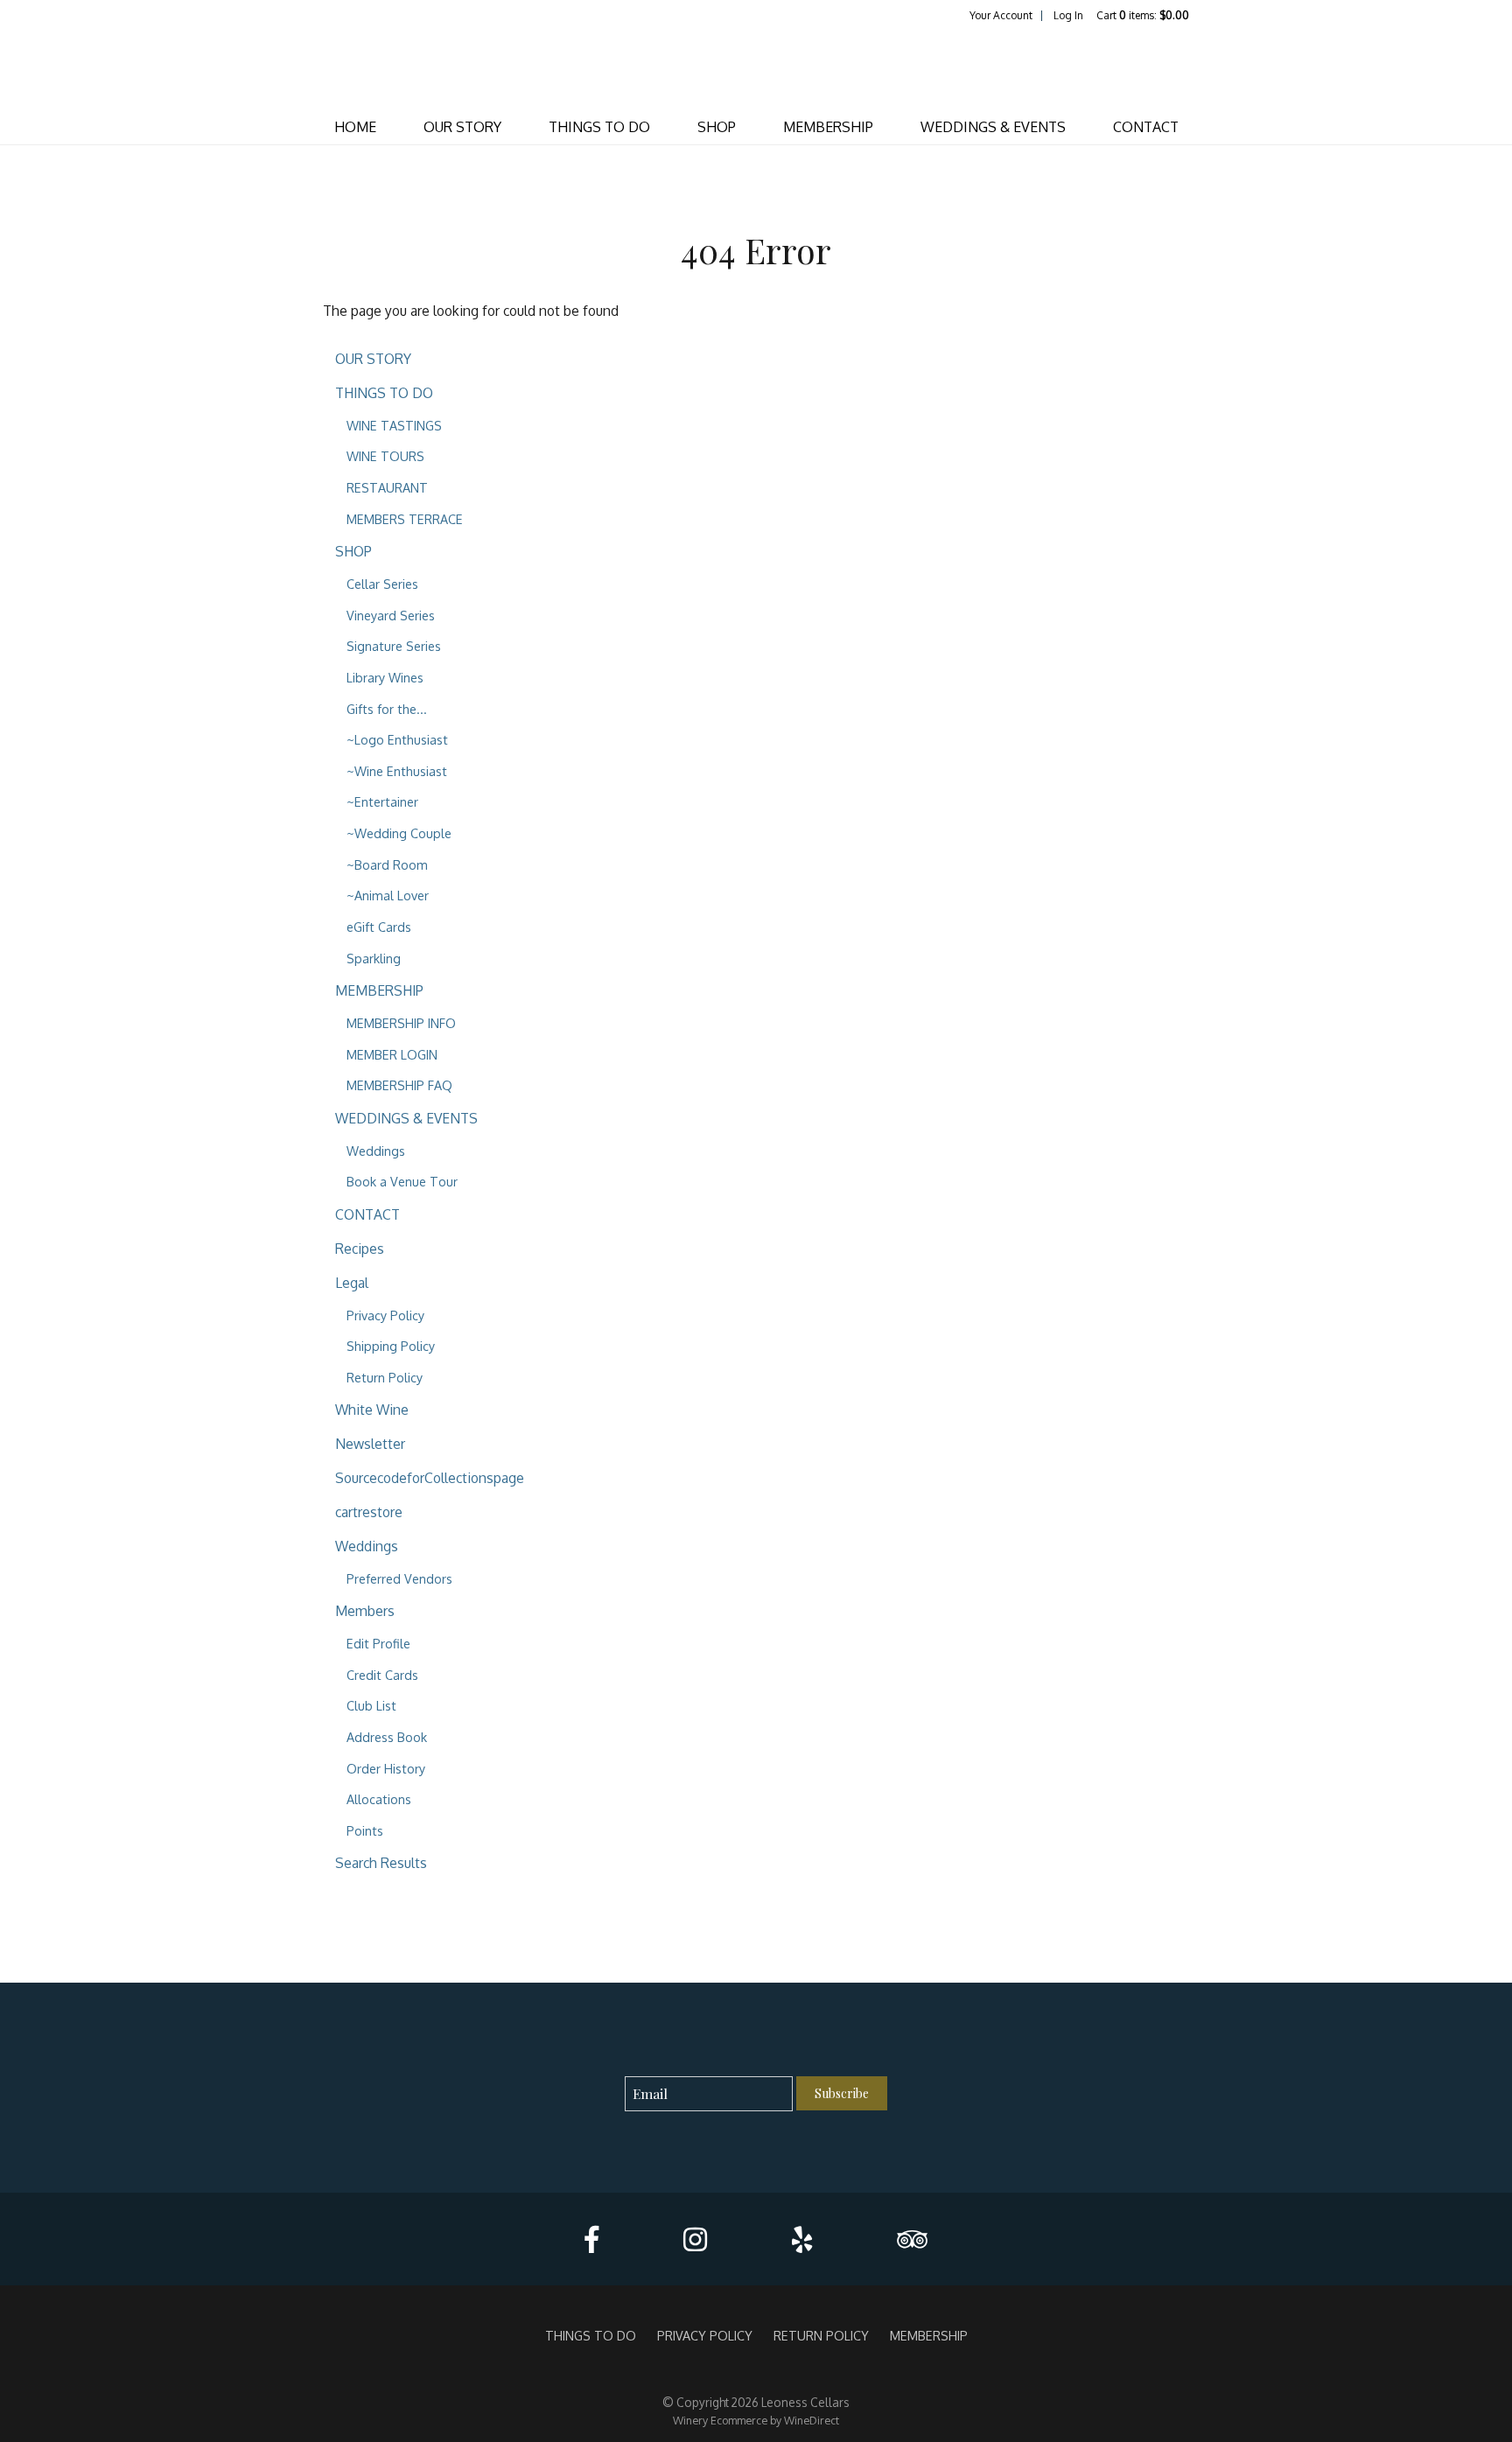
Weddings (376, 1151)
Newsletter (370, 1444)
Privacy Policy (385, 1315)
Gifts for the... (387, 709)
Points (365, 1830)
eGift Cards (379, 927)
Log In (1068, 15)
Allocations (379, 1799)
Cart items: (1143, 15)
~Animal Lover (388, 895)
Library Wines (385, 677)
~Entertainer (382, 801)
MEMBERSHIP (828, 127)
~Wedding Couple (399, 833)
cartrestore (369, 1512)
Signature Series (394, 646)
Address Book (387, 1737)
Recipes (360, 1249)
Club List (371, 1705)
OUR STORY (462, 127)
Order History (386, 1768)
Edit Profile (378, 1643)
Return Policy (385, 1377)
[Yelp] (802, 2239)
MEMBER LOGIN (392, 1054)
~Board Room (387, 864)
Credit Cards (382, 1675)
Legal (352, 1283)
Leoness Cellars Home (756, 66)
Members (365, 1611)
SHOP (717, 127)
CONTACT (1146, 127)
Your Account (1001, 15)
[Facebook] (591, 2239)
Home (355, 127)
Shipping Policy (391, 1346)
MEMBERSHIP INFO (401, 1023)
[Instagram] (695, 2239)
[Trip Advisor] (912, 2239)
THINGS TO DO (599, 127)
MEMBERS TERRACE (405, 519)
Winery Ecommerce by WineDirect (756, 2420)
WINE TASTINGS (394, 425)
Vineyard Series (391, 615)
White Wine (372, 1410)
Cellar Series (382, 584)
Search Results (381, 1863)
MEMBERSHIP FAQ (399, 1085)
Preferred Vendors (399, 1578)
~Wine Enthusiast (397, 771)
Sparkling (374, 958)
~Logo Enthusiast (397, 739)
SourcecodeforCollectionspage (430, 1478)
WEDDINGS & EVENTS (993, 127)
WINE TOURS (385, 456)
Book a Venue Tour (402, 1181)
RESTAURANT (387, 487)
